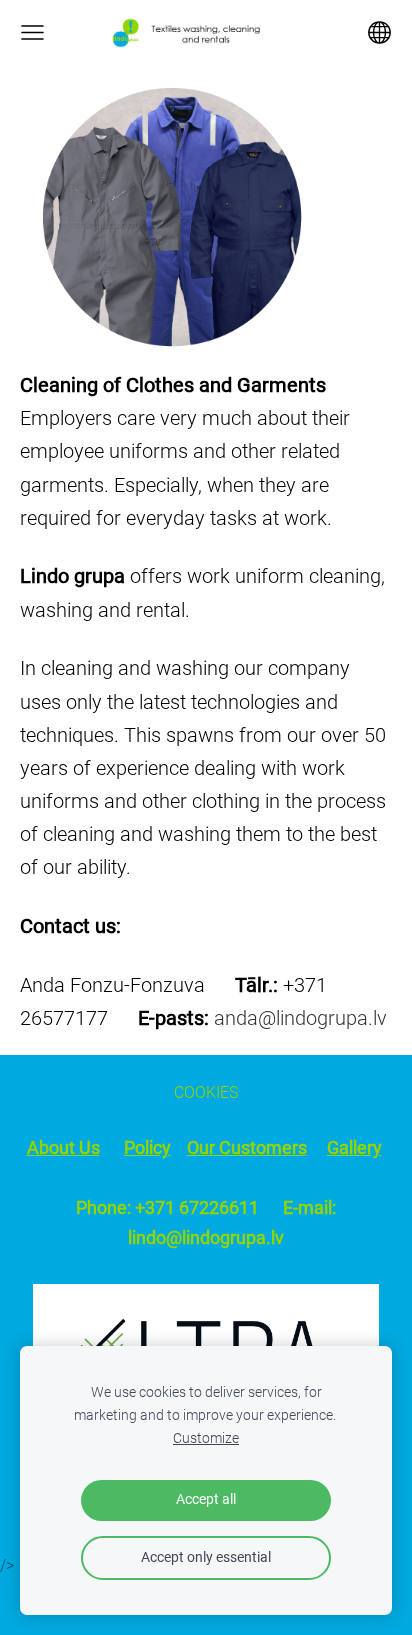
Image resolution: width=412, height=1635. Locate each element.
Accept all (206, 1499)
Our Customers (247, 1148)
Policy (147, 1148)
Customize (206, 1438)
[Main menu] (32, 32)
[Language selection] (379, 32)
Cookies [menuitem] (206, 1092)
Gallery (354, 1148)
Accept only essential (206, 1557)
